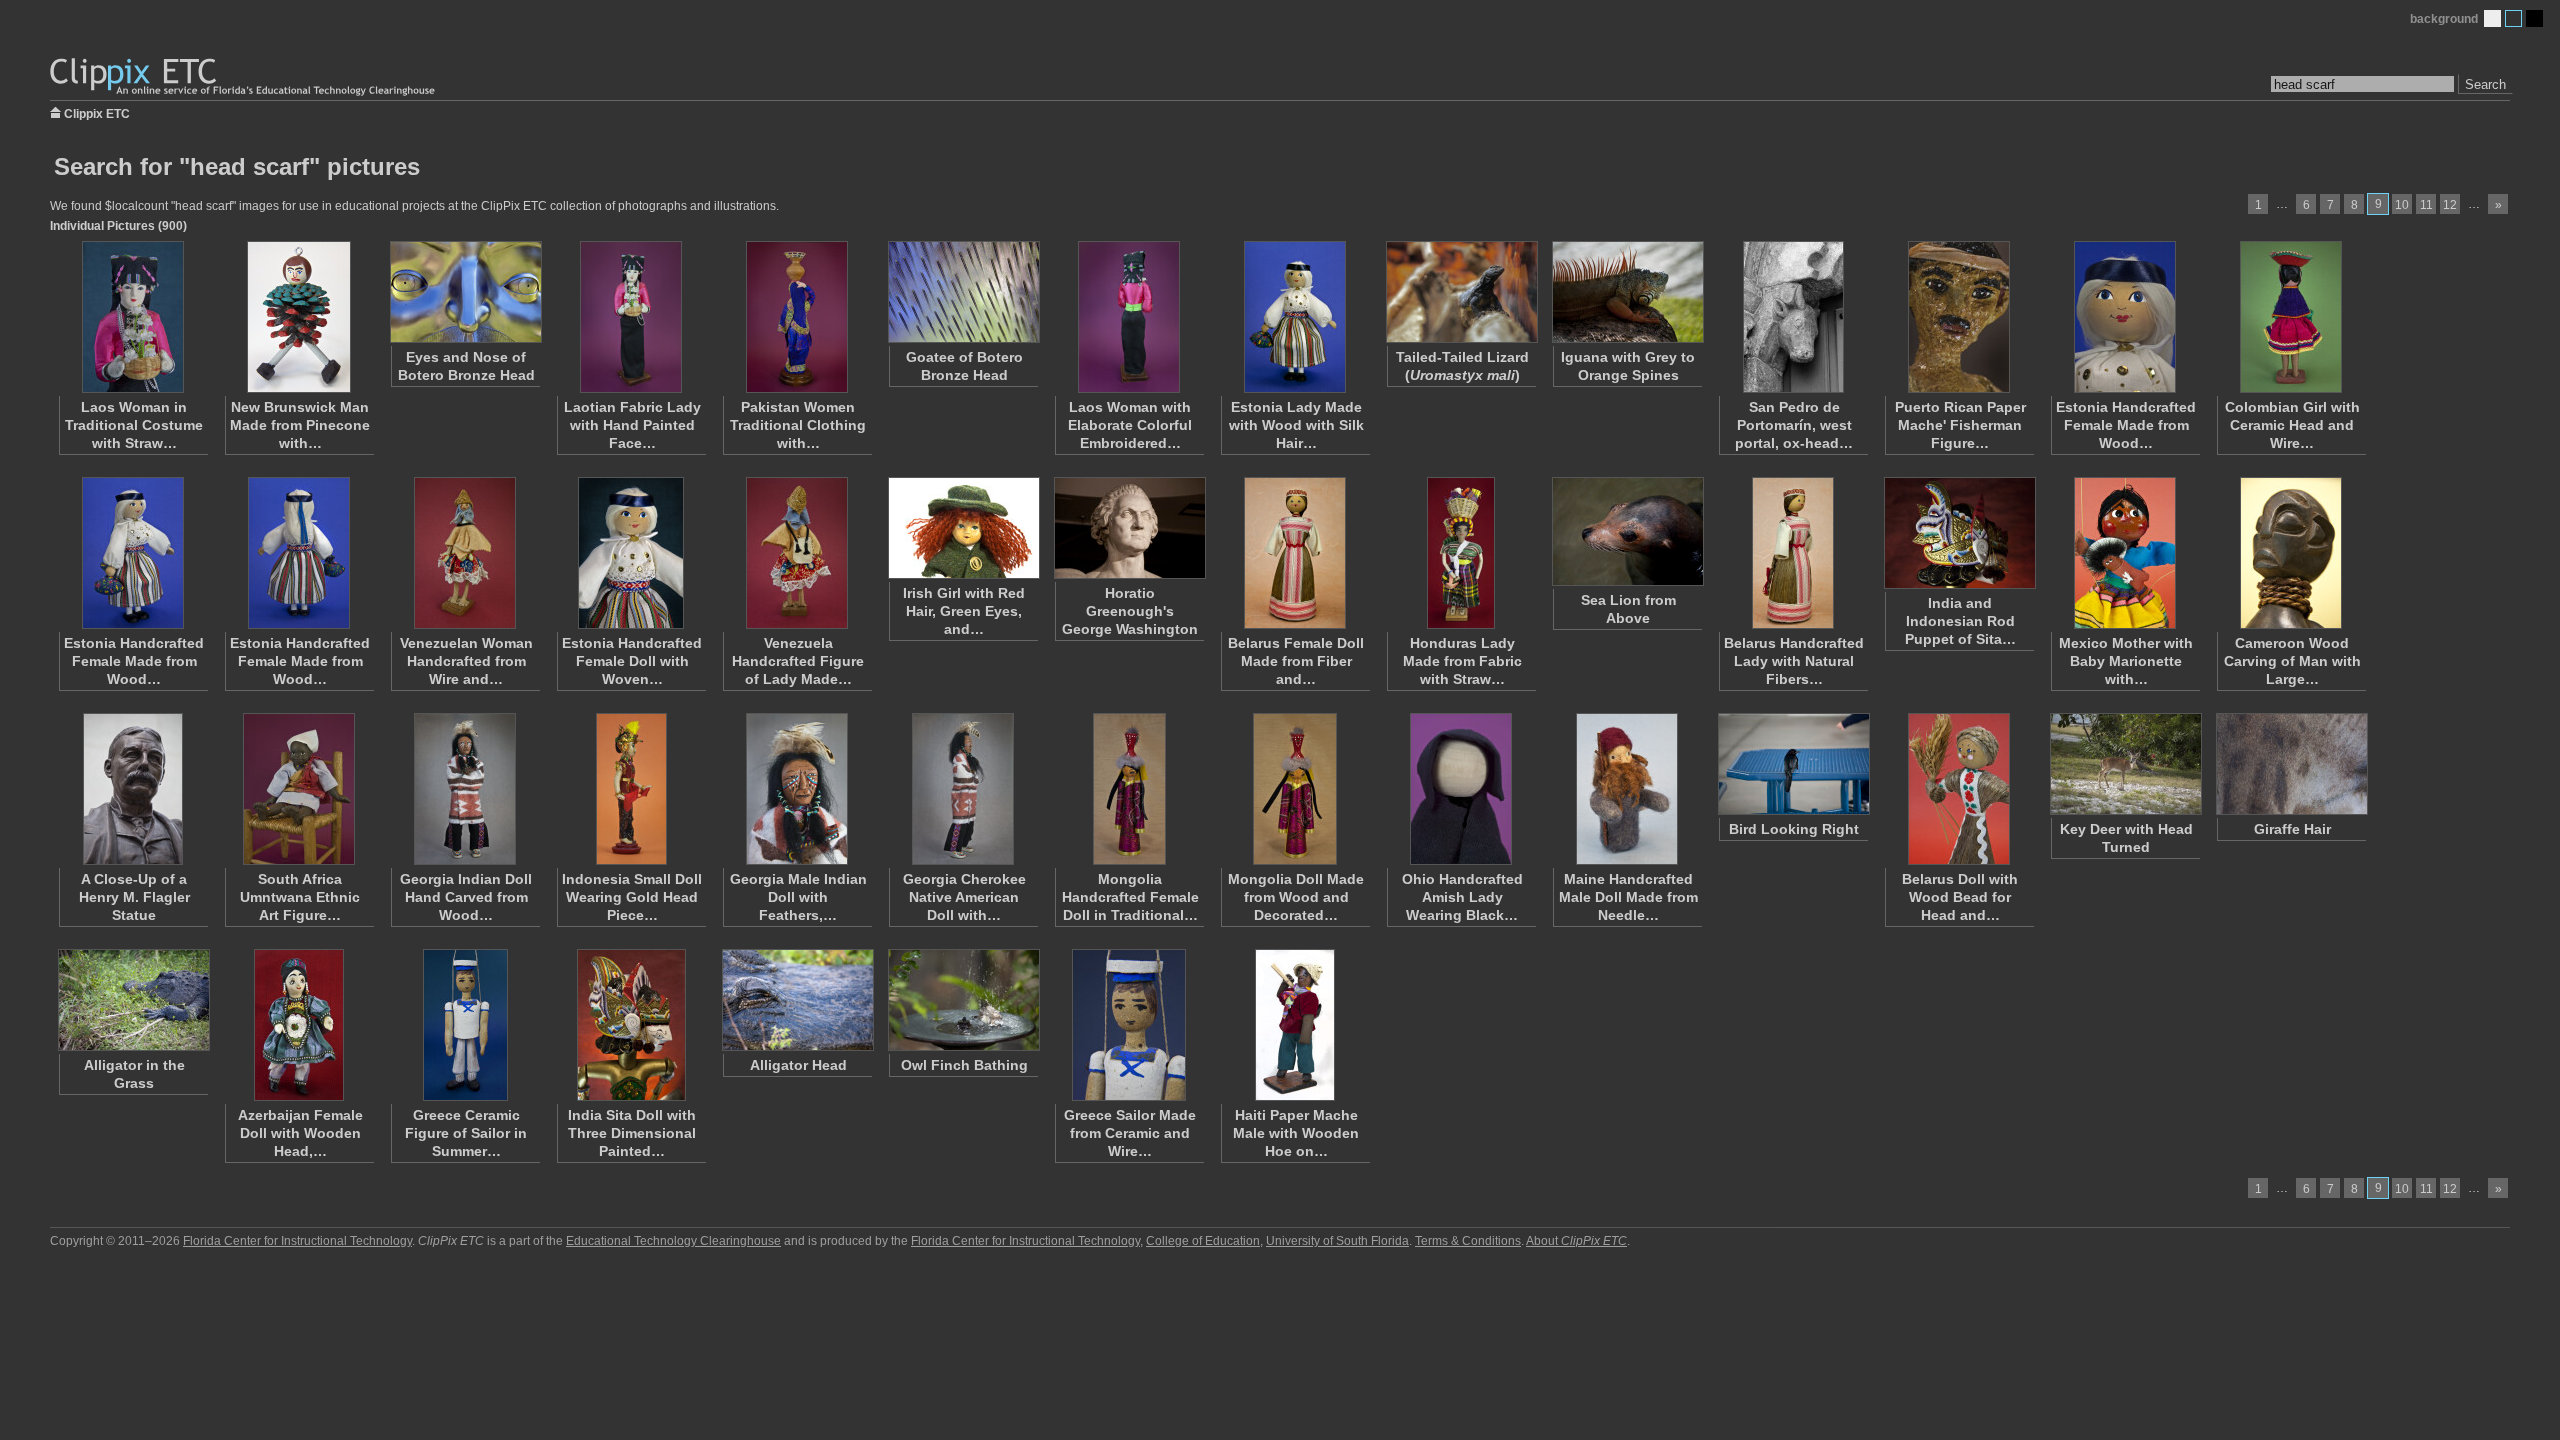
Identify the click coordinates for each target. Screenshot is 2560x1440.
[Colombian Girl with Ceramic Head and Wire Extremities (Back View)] (2291, 317)
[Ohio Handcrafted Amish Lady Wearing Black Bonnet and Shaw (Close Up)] (1461, 789)
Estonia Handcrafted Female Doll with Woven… (632, 661)
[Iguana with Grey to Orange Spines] (1627, 292)
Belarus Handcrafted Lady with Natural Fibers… (1794, 661)
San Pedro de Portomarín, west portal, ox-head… (1794, 425)
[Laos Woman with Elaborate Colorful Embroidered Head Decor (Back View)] (1129, 317)
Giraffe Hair (2292, 829)
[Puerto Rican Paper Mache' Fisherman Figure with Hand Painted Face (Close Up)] (1959, 317)
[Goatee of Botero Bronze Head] (963, 292)
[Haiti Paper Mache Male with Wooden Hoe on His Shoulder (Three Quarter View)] (1295, 1025)
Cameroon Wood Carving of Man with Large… (2292, 661)
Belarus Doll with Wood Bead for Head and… (1960, 897)
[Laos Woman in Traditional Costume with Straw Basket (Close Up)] (133, 317)
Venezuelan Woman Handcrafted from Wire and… (466, 661)
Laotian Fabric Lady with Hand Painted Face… (632, 425)
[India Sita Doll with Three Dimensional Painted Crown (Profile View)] (631, 1025)
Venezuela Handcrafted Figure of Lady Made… (798, 661)
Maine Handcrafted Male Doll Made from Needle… (1628, 897)
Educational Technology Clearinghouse (673, 1241)
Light (2492, 18)
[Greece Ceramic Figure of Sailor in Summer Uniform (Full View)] (465, 1025)
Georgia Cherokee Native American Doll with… (964, 897)
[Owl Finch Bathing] (963, 1000)
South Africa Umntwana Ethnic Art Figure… (300, 897)
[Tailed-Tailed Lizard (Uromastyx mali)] (1461, 292)
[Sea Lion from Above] (1627, 531)
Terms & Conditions (1468, 1241)
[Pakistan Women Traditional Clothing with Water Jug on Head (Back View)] (797, 317)
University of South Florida (1337, 1241)
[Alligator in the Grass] (133, 1000)
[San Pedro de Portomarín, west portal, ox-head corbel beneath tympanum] (1793, 317)
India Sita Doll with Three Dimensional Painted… (632, 1133)
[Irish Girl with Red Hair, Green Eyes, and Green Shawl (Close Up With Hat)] (963, 528)
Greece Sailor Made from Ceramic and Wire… (1130, 1133)
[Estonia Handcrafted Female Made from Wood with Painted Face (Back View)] (299, 553)
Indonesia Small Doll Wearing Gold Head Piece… (632, 897)
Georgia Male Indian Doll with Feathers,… (798, 897)
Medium (2513, 18)
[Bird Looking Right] (1793, 764)
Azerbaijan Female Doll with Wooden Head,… (300, 1133)
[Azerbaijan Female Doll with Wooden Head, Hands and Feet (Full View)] (299, 1025)
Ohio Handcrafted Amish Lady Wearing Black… (1462, 897)
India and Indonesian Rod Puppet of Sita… (1960, 621)
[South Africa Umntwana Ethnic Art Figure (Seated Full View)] (299, 789)
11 (2426, 205)
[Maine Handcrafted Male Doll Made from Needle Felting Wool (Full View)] (1627, 789)
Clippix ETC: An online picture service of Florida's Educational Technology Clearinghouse (244, 77)
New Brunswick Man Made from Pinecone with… (300, 425)
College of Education (1203, 1241)
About (1576, 1241)
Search (2485, 84)
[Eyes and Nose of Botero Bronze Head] (465, 292)
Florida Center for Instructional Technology (297, 1241)
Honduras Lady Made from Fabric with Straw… (1462, 661)
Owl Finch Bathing (964, 1065)
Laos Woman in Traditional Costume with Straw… (134, 425)
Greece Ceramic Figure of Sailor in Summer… (466, 1133)
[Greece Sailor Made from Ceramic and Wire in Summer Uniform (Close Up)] (1129, 1025)
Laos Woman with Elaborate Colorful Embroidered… (1130, 425)
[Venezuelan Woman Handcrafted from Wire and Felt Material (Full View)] (465, 553)
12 (2450, 205)
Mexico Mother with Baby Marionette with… (2126, 661)
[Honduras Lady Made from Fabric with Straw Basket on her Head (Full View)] (1461, 553)
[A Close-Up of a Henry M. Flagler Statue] (133, 789)
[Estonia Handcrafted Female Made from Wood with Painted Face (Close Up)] (2125, 317)
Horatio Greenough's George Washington (1130, 611)
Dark (2534, 18)
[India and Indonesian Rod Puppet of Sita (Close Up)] (1959, 533)
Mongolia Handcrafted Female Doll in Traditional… (1130, 897)
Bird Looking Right (1794, 829)
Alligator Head (798, 1065)
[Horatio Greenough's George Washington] (1129, 528)
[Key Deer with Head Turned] (2125, 764)
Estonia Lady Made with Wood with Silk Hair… (1296, 425)
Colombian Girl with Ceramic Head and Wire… (2292, 425)
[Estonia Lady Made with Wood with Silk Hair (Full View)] (1295, 317)
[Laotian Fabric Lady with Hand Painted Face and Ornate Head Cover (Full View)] (631, 317)
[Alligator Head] (797, 1000)
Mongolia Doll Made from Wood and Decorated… (1296, 897)
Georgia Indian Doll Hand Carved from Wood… (466, 897)
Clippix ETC (97, 112)
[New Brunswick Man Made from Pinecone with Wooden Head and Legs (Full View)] (299, 317)
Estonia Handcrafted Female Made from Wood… (2126, 425)
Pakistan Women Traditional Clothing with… (798, 425)
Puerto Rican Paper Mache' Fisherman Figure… (1960, 425)
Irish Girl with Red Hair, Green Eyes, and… (964, 611)
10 (2402, 205)
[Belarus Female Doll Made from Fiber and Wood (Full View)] (1295, 553)
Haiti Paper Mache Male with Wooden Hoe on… (1296, 1133)
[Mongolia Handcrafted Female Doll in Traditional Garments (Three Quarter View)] (1129, 789)
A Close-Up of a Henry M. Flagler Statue (134, 897)
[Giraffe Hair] (2291, 764)
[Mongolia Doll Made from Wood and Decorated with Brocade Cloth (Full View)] (1295, 789)
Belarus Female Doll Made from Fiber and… (1296, 661)
